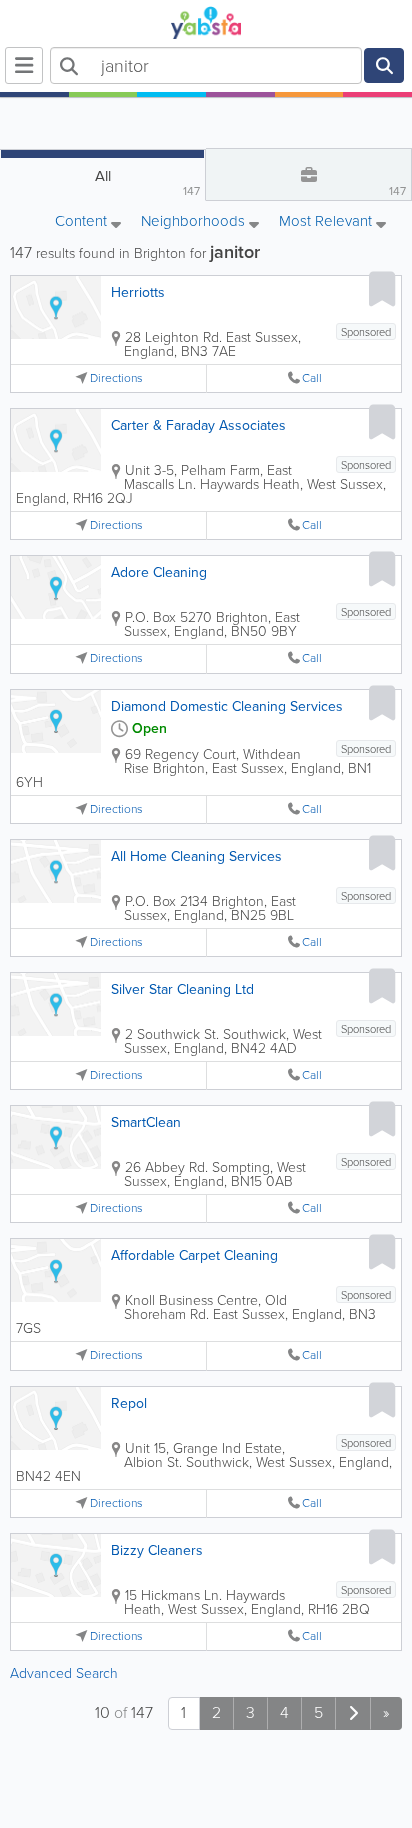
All (148, 182)
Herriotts (138, 292)
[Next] (353, 1713)
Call (312, 378)
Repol (129, 1403)
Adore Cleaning (159, 572)
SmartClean (146, 1122)
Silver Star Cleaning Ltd (182, 989)
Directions (116, 378)
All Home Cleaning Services (196, 856)
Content (83, 222)
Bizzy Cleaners (157, 1550)
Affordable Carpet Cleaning (194, 1255)
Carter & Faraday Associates (198, 425)
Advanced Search (64, 1673)
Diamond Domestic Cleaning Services (227, 706)
